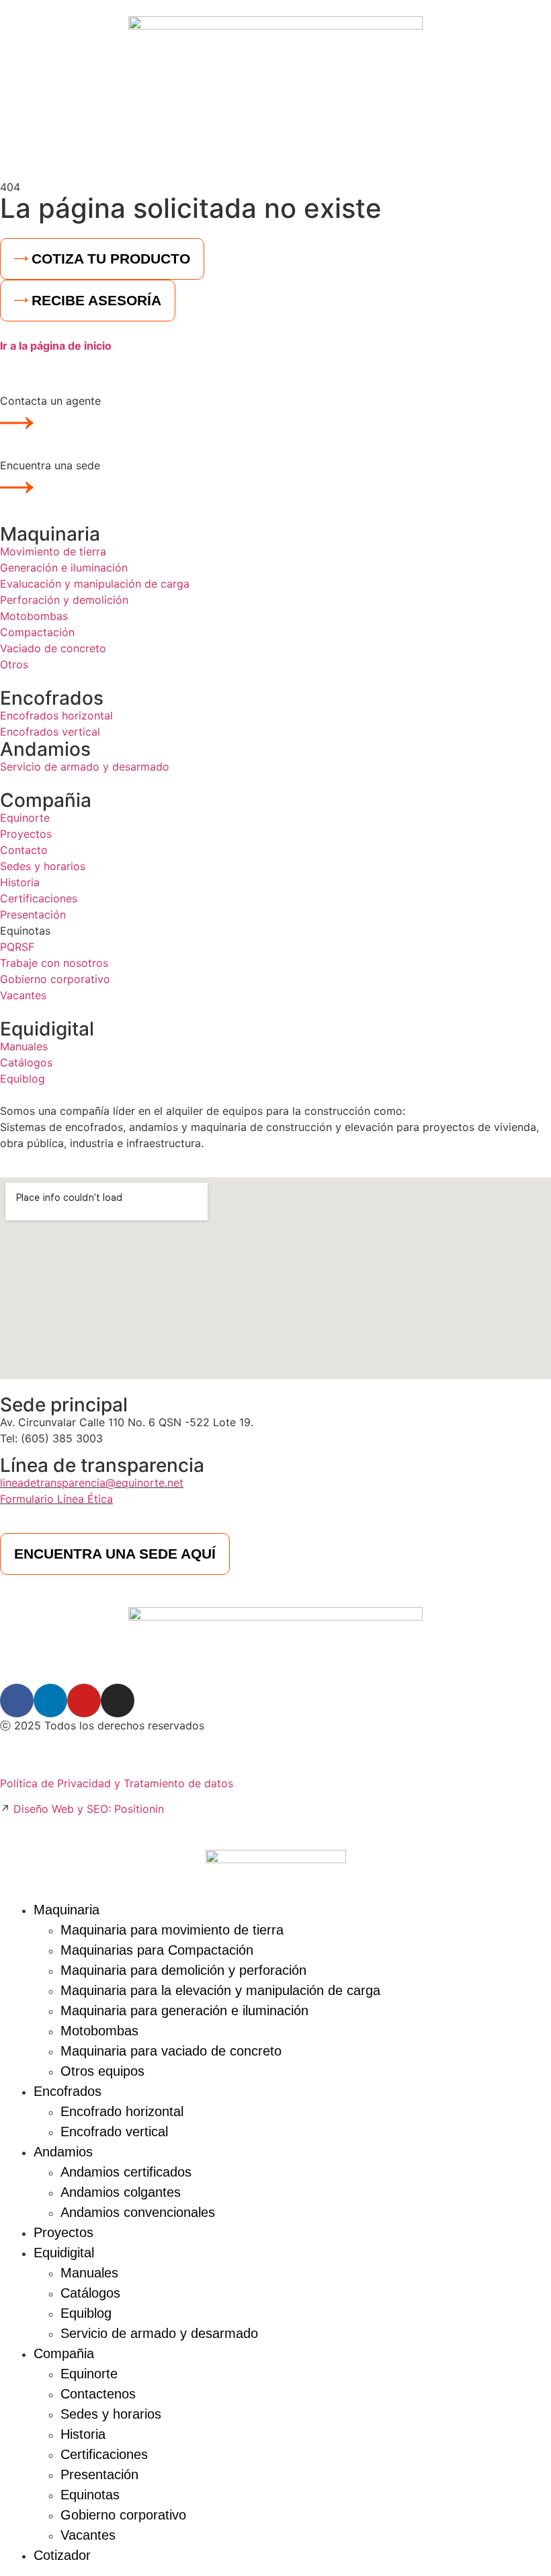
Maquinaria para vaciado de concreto (171, 2051)
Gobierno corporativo (123, 2515)
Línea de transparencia (102, 1465)
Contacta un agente (50, 401)
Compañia (46, 800)
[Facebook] (17, 1701)
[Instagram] (118, 1701)
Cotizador (62, 2555)
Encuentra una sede (50, 465)
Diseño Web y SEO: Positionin (89, 1809)
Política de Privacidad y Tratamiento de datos (117, 1783)
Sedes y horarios (111, 2414)
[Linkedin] (50, 1701)
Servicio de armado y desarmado (159, 2333)
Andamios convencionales (138, 2212)
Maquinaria (50, 534)
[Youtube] (84, 1701)
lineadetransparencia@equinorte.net (92, 1483)
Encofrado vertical (114, 2132)
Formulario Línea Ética (56, 1499)
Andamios (45, 749)
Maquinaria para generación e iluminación (184, 2011)
